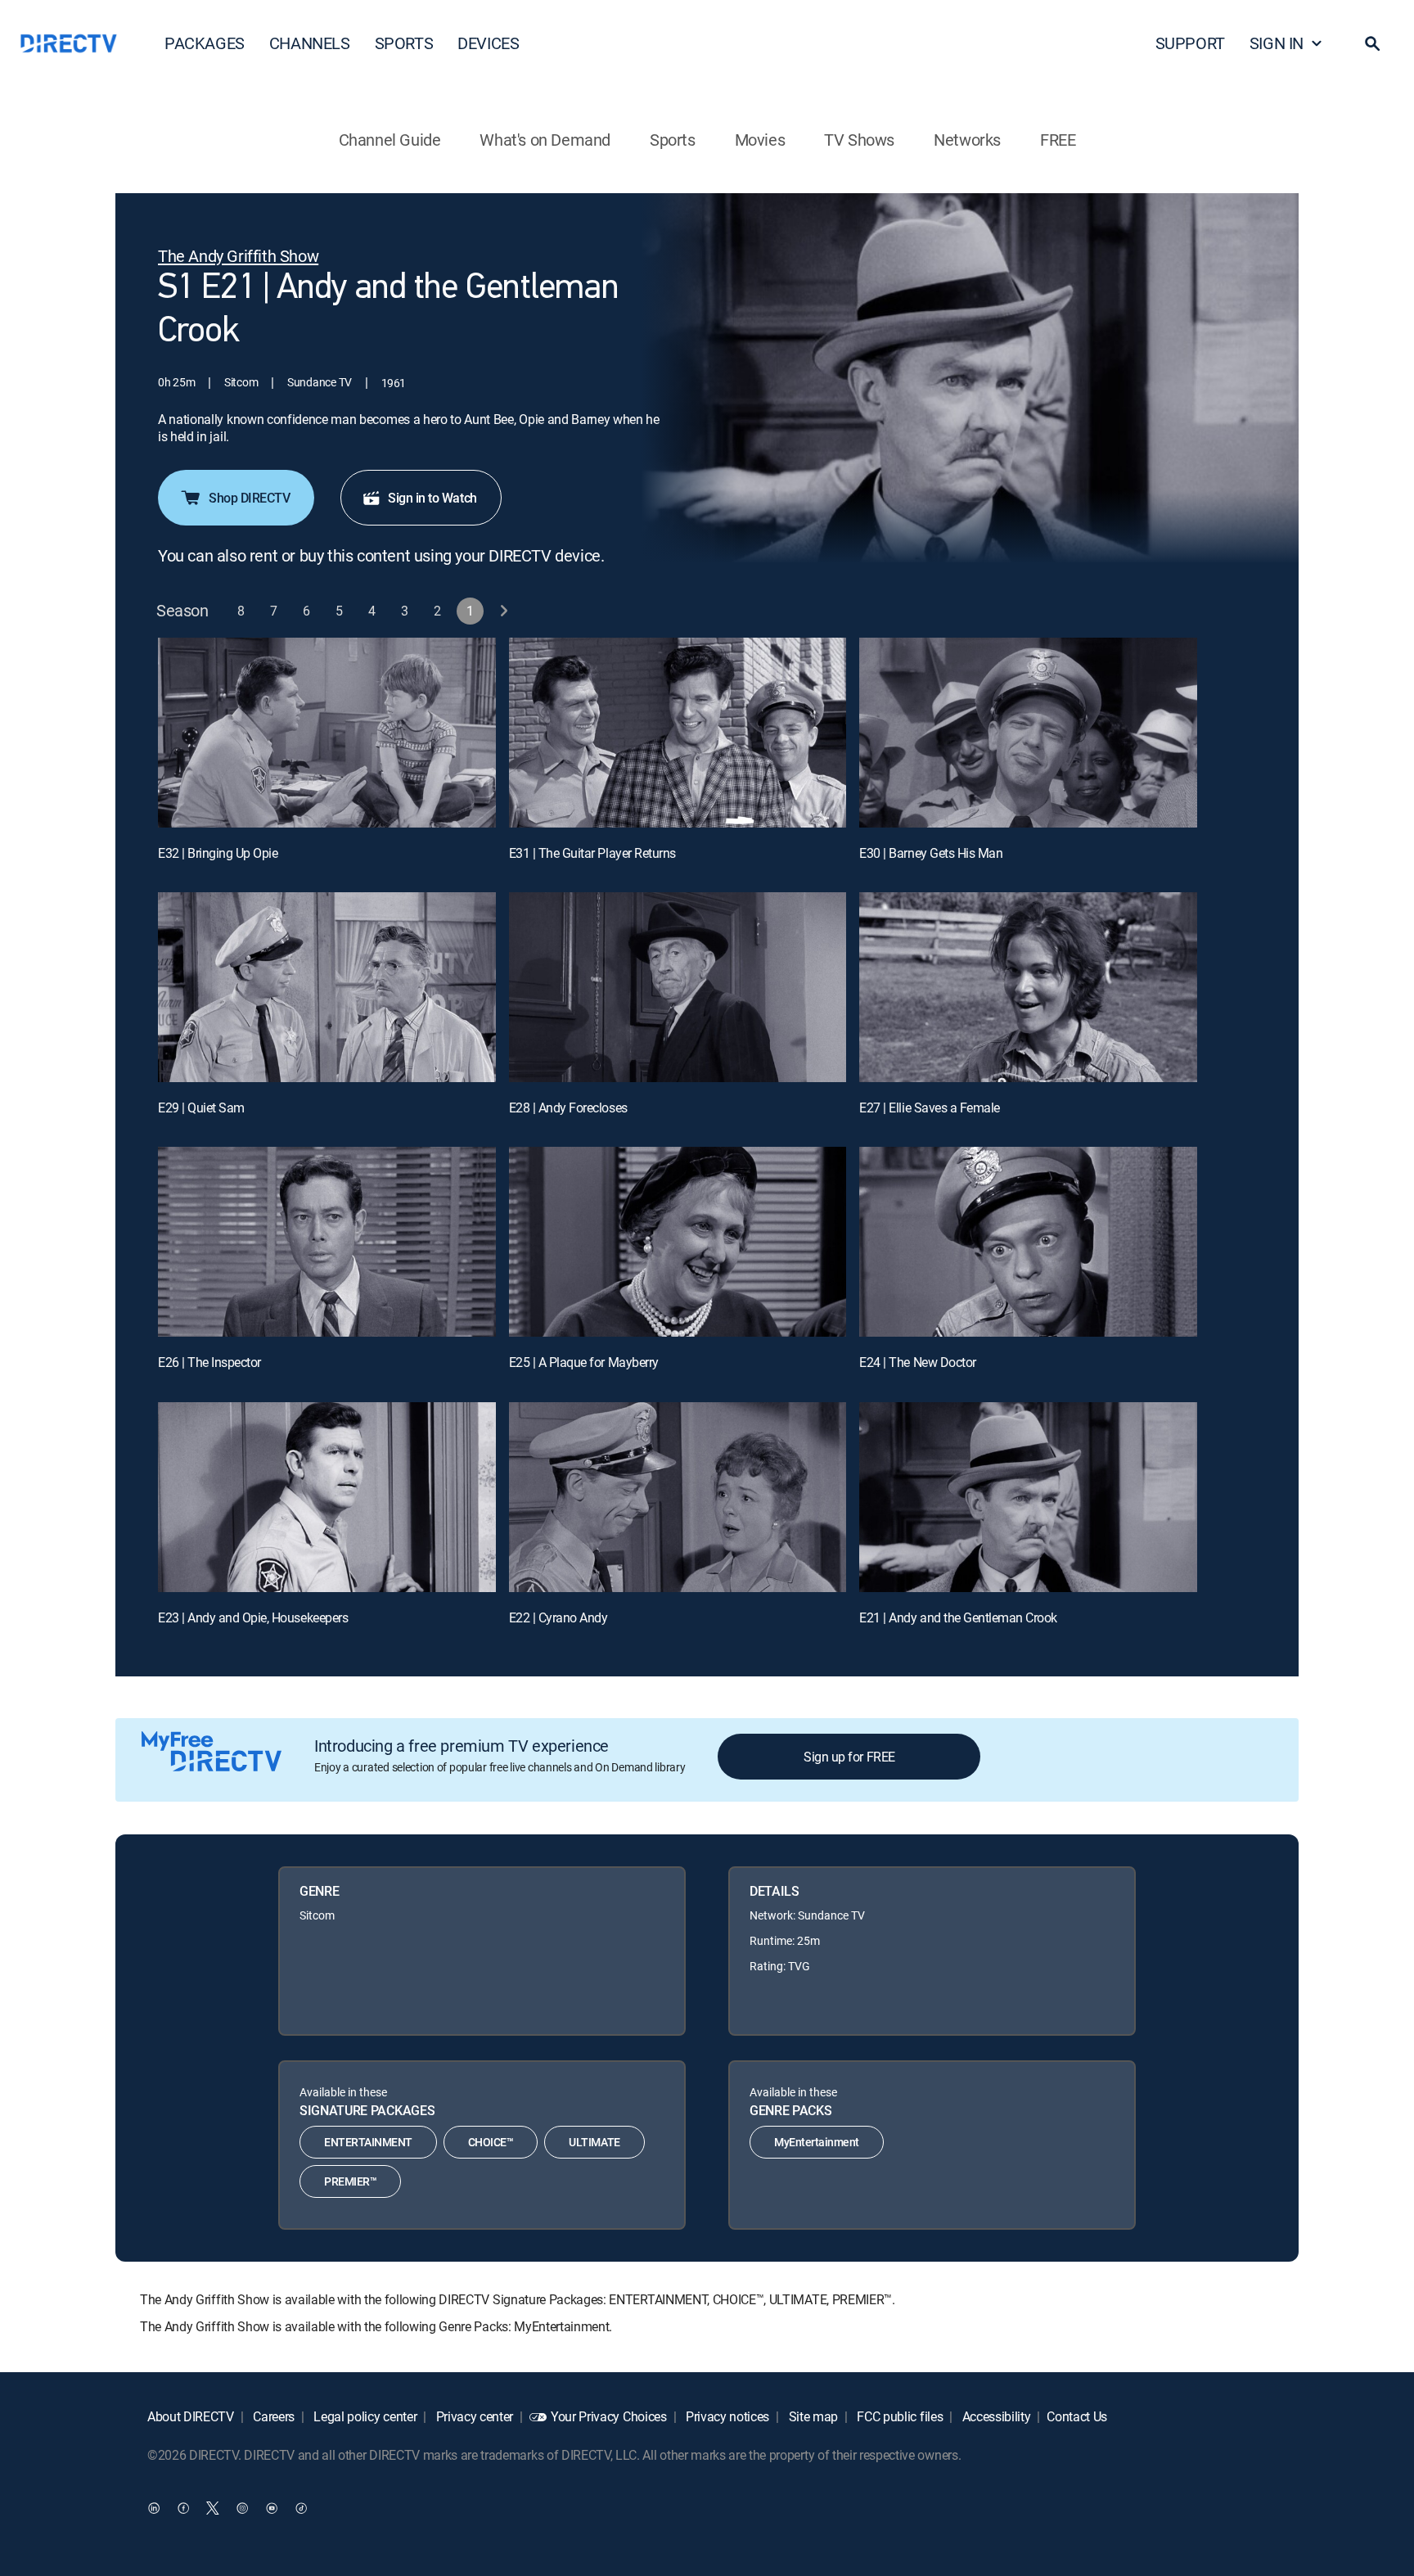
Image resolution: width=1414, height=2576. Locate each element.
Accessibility (995, 2416)
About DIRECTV (191, 2416)
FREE (1058, 140)
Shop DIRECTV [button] (249, 498)
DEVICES (488, 43)
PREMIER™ (350, 2181)
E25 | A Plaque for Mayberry (584, 1362)
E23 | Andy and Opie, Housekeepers (253, 1617)
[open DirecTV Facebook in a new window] (183, 2507)
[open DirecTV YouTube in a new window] (272, 2507)
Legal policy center (364, 2416)
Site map (812, 2416)
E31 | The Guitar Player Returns (592, 853)
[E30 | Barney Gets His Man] (1028, 733)
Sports (673, 140)
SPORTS (404, 43)
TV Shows (859, 140)
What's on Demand (545, 140)
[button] (1372, 43)
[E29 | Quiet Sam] (327, 987)
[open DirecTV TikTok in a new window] (301, 2507)
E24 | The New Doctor (917, 1362)
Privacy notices (726, 2416)
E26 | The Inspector (209, 1362)
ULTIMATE (594, 2142)
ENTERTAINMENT (368, 2142)
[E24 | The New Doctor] (1028, 1242)
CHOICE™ (491, 2142)
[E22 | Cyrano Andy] (678, 1497)
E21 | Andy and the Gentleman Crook (958, 1617)
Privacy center (473, 2416)
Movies (760, 140)
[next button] (504, 611)
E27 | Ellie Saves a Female (930, 1108)
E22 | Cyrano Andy (558, 1617)
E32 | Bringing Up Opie (218, 853)
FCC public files (899, 2416)
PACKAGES (205, 43)
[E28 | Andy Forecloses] (678, 987)
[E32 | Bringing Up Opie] (327, 733)
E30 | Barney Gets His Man (931, 853)
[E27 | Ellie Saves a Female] (1028, 987)
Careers (272, 2416)
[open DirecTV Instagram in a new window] (242, 2507)
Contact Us (1077, 2416)
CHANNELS (310, 43)
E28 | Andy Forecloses (568, 1108)
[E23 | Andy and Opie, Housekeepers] (327, 1497)
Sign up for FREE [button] (849, 1757)
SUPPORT (1190, 43)
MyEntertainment (817, 2142)
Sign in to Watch (432, 498)
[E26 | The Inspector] (327, 1242)
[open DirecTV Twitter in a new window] (213, 2507)
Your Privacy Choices (609, 2416)
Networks (967, 140)
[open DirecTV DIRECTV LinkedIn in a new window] (154, 2507)
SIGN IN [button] (1277, 43)
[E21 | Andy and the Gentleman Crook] (1028, 1497)
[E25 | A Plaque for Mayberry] (678, 1242)
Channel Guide (390, 140)
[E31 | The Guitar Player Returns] (678, 733)
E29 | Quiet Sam (201, 1108)
